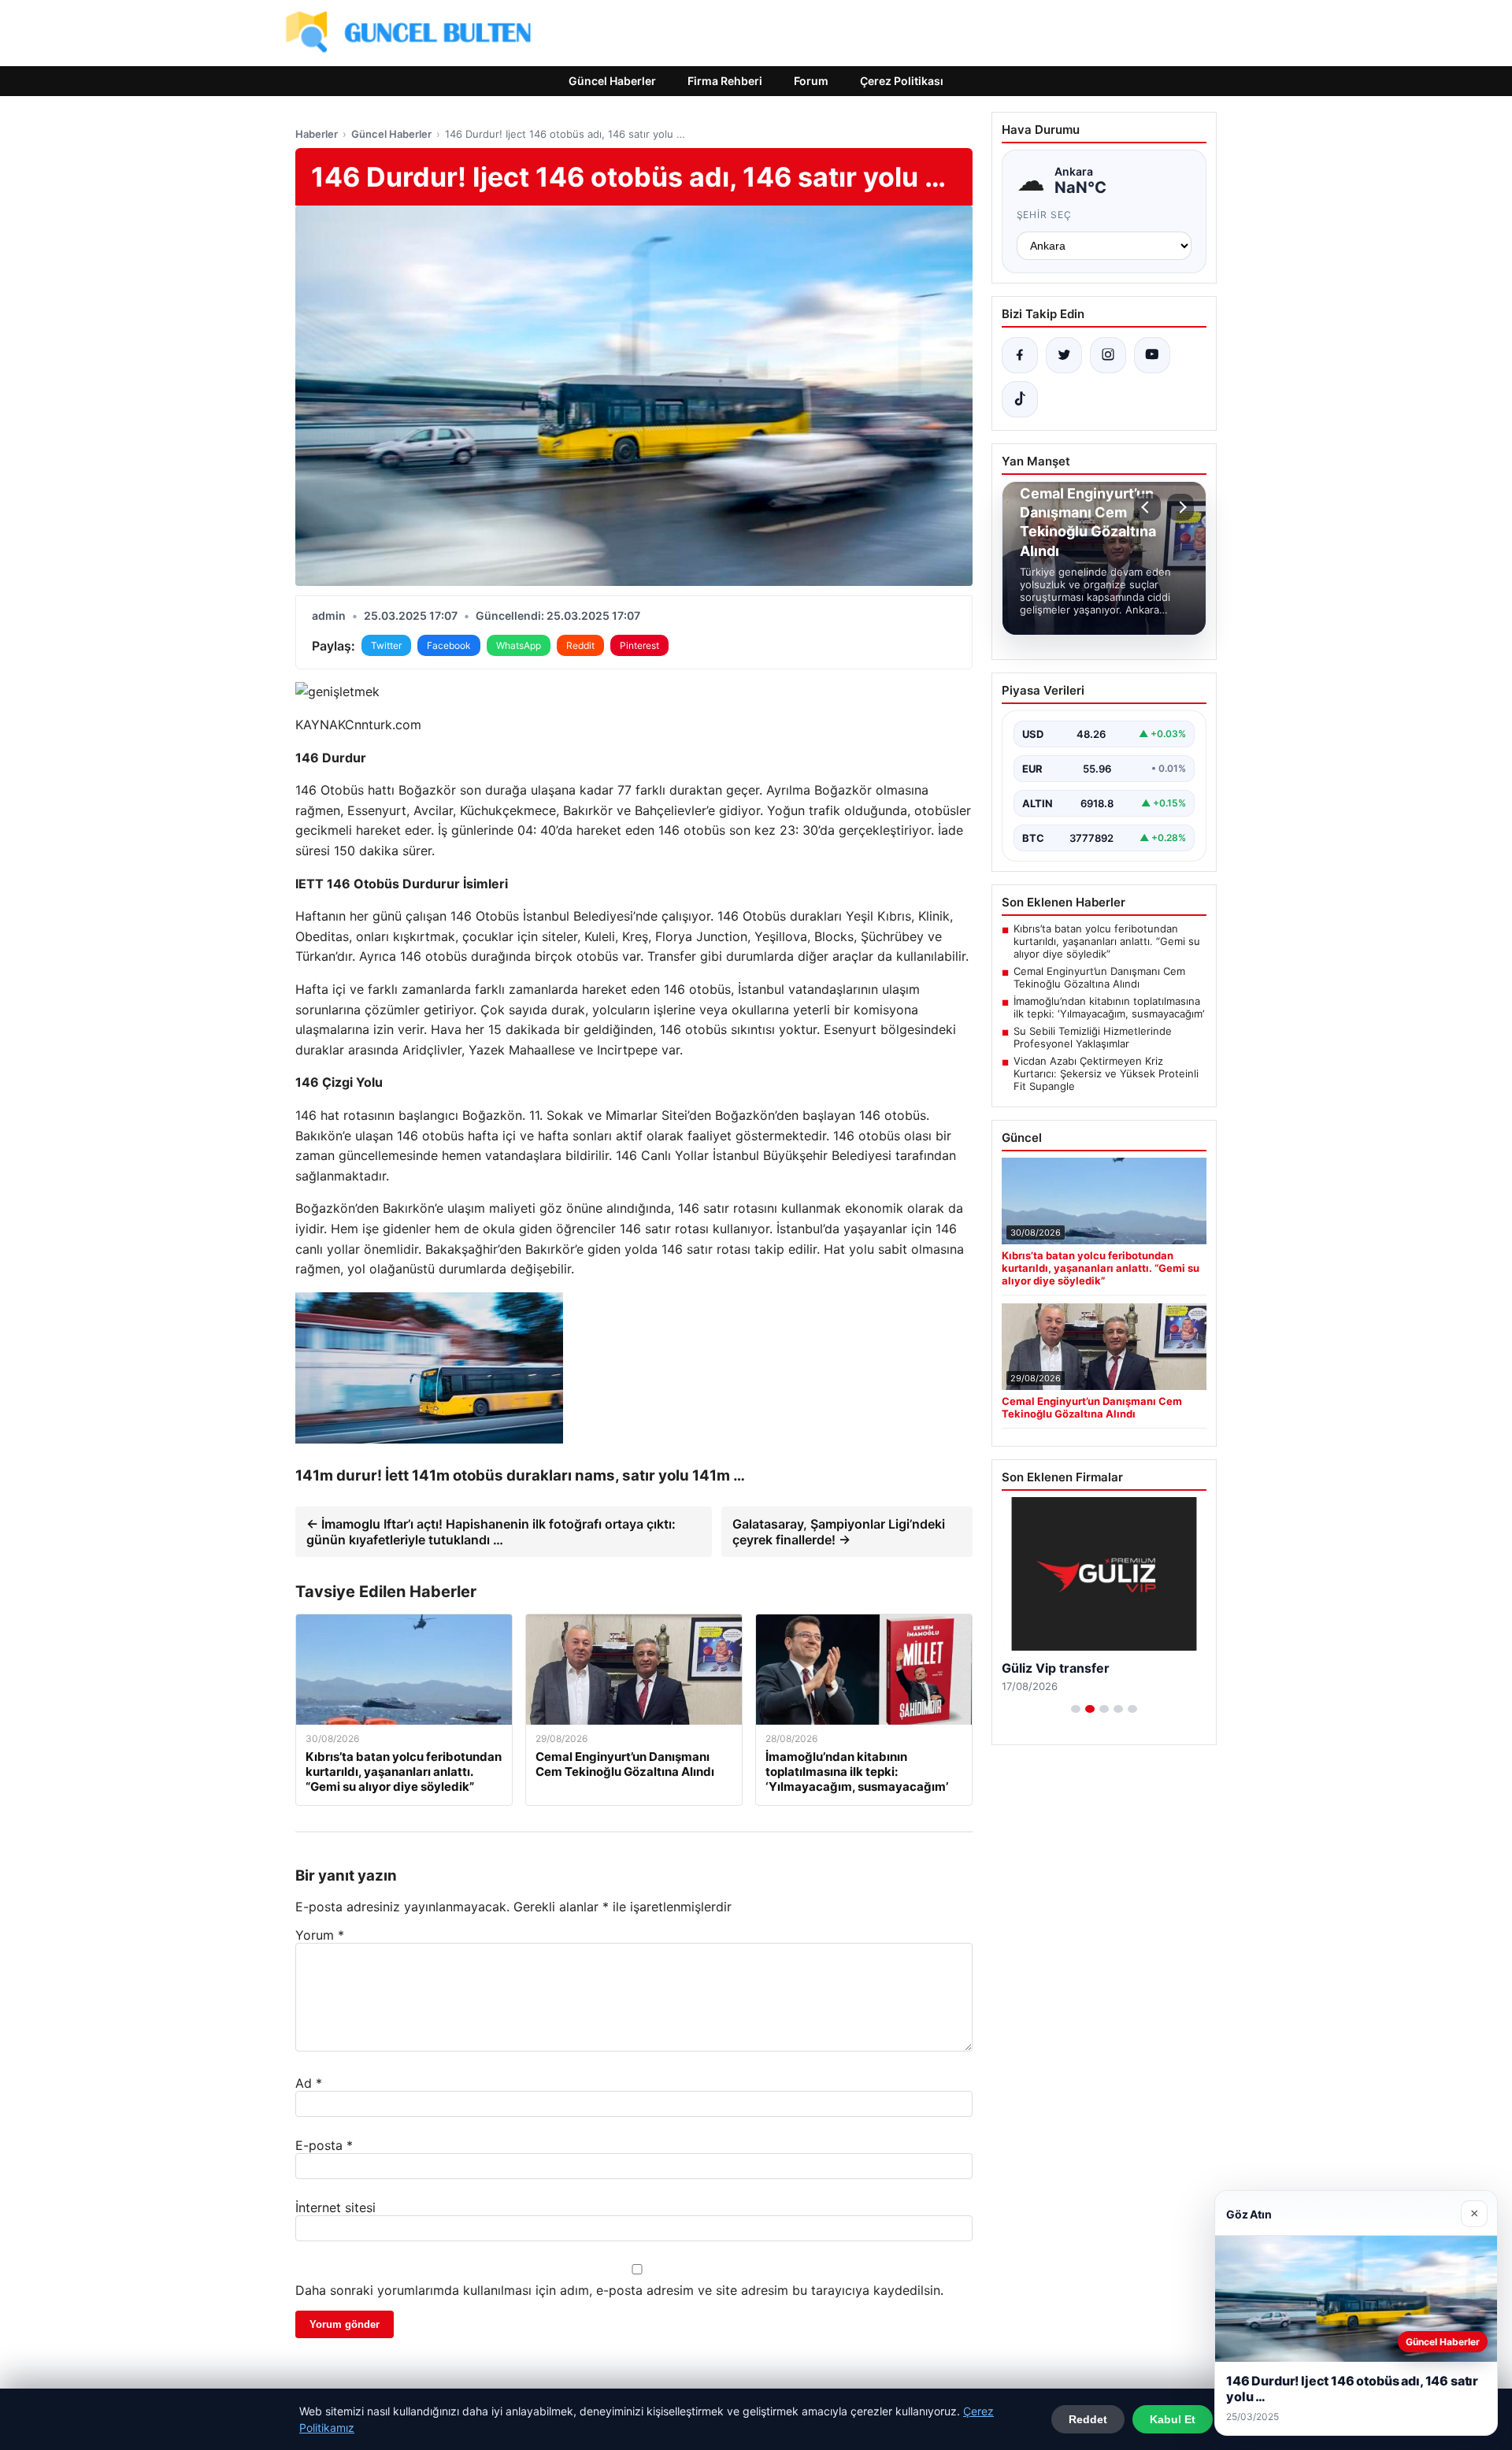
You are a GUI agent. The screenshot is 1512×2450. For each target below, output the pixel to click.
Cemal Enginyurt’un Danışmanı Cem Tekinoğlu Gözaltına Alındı (1099, 977)
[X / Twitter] (1064, 355)
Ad (309, 2083)
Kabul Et (1173, 2419)
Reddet (1088, 2419)
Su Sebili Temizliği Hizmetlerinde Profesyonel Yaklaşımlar (1093, 1037)
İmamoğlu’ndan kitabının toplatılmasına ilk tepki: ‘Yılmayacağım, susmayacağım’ (1109, 1007)
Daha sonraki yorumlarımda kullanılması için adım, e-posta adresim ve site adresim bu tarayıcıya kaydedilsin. (619, 2290)
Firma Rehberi (725, 81)
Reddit (580, 645)
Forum (811, 81)
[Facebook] (1020, 355)
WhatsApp (519, 645)
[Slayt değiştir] (1076, 1709)
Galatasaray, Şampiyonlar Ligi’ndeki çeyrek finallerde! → (839, 1532)
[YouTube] (1152, 355)
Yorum (320, 1935)
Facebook (449, 645)
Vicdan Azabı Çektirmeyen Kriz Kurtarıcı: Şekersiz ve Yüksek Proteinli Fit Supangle (1106, 1073)
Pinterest (639, 645)
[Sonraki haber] (1180, 507)
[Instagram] (1108, 355)
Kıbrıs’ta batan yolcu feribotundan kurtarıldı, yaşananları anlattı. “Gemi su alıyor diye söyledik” (1107, 941)
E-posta (324, 2145)
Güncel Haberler (612, 81)
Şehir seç (1045, 215)
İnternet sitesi (335, 2207)
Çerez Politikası (902, 81)
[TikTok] (1020, 399)
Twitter (386, 645)
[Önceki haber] (1147, 507)
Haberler (317, 134)
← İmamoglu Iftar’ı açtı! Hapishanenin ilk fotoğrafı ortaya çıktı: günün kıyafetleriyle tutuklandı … (491, 1532)
